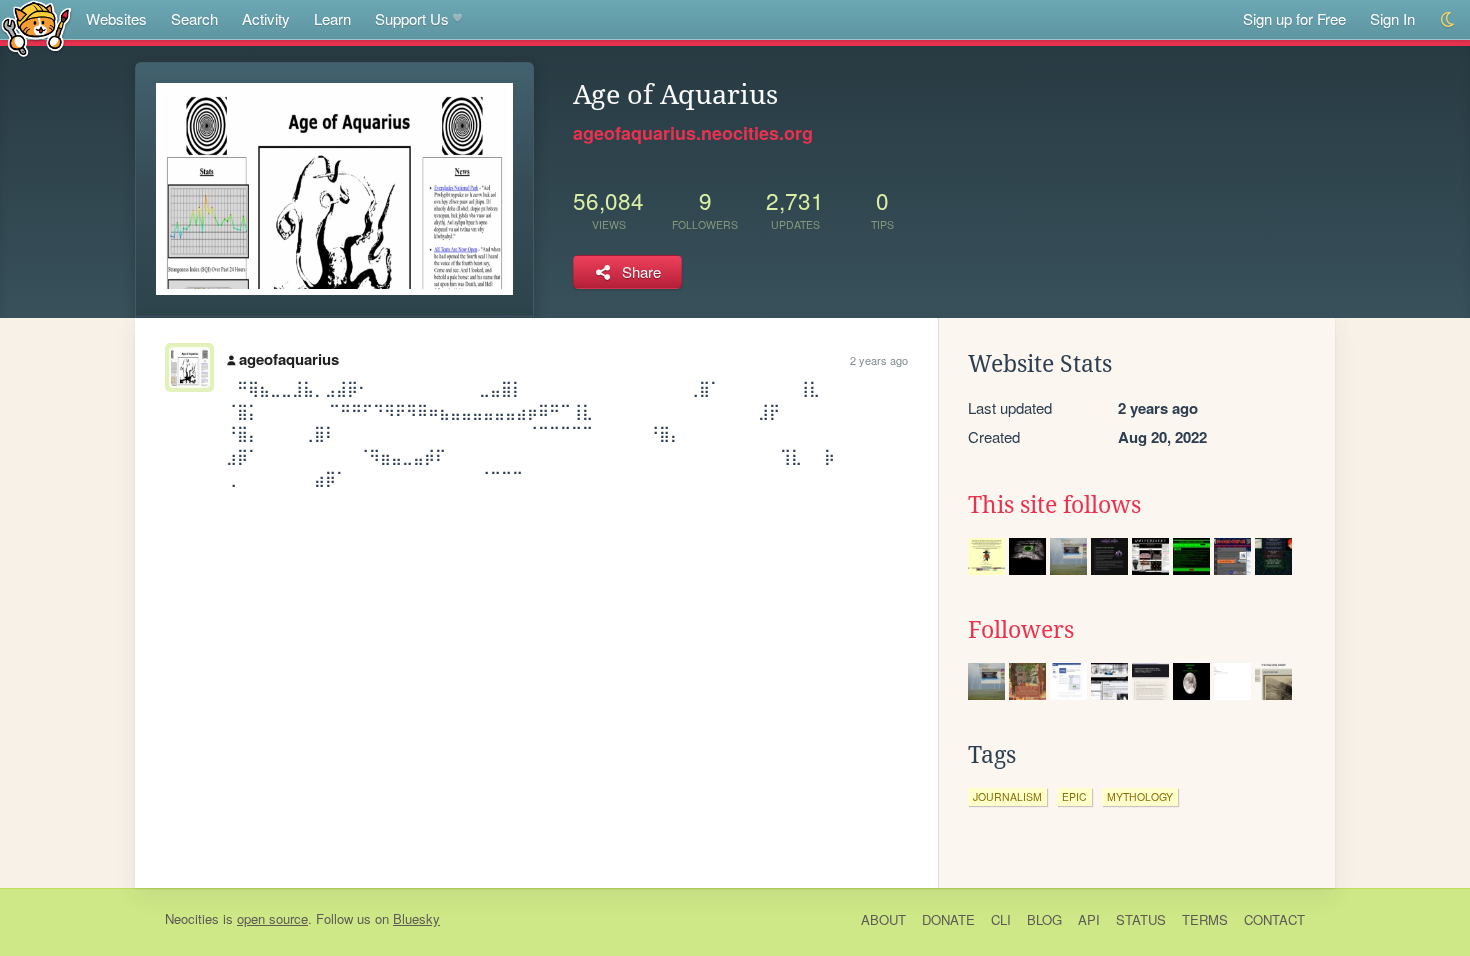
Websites (116, 18)
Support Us (412, 18)
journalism (1007, 796)
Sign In (1392, 18)
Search (194, 18)
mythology (1140, 796)
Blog (1044, 919)
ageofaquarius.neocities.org (693, 133)
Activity (266, 18)
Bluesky (416, 918)
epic (1074, 796)
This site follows (1054, 505)
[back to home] (36, 27)
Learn (332, 18)
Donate (948, 919)
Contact (1274, 919)
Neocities (192, 918)
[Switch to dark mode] (1448, 19)
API (1089, 919)
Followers (1021, 630)
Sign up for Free (1294, 18)
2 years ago (879, 360)
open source (272, 918)
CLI (1001, 919)
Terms (1205, 919)
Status (1141, 919)
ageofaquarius (289, 359)
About (883, 919)
